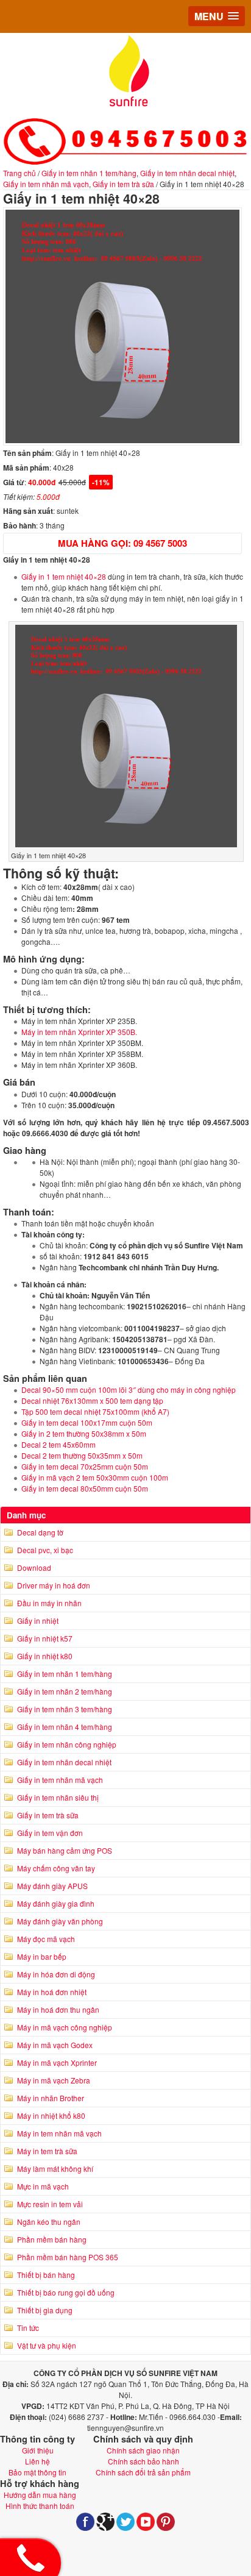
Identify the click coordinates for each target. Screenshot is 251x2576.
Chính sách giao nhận (143, 2450)
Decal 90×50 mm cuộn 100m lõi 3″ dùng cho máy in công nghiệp (129, 1389)
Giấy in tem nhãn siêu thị (58, 1797)
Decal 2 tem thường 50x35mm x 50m (82, 1455)
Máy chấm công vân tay (56, 1868)
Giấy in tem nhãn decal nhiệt (187, 173)
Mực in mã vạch (43, 2186)
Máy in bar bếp (42, 1956)
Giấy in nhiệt (38, 1621)
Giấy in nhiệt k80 (45, 1656)
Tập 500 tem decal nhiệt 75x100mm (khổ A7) (95, 1411)
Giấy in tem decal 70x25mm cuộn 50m (85, 1466)
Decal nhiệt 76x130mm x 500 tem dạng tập (92, 1400)
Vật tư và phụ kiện (47, 2345)
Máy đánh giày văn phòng (60, 1921)
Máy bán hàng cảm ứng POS (65, 1850)
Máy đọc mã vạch (46, 1939)
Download (34, 1567)
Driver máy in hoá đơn (54, 1585)
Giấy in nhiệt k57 (45, 1638)
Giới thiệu (38, 2450)
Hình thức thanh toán (40, 2506)
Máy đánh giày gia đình (56, 1903)
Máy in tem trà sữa (47, 2151)
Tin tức (28, 2328)
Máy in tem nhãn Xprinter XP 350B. (79, 1032)
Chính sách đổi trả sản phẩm (143, 2472)
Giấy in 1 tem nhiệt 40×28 (64, 576)
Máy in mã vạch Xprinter (57, 2062)
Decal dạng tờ (40, 1532)
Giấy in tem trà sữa (123, 184)
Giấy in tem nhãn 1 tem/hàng (89, 173)
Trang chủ (19, 173)
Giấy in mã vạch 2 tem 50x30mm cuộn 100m (95, 1477)
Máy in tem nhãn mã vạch (59, 2133)
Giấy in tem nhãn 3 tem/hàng (65, 1709)
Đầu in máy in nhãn (49, 1603)
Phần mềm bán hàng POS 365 (68, 2257)
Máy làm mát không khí (55, 2169)
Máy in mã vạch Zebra (54, 2080)
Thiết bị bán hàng (46, 2275)
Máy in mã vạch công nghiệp (65, 2027)
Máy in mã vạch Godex (55, 2045)
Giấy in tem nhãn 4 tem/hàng (65, 1727)
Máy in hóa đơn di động (56, 1974)
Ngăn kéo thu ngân (49, 2222)
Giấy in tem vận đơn (50, 1833)
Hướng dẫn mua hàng (40, 2495)
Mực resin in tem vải (50, 2204)
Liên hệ (37, 2461)
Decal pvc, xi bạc (45, 1550)
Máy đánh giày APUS (52, 1886)
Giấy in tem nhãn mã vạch (46, 184)
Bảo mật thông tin (37, 2472)
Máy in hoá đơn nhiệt (52, 1992)
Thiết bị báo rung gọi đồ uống (66, 2292)
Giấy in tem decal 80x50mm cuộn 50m (85, 1488)
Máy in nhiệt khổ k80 (51, 2115)
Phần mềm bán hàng (52, 2239)
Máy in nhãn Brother (51, 2098)
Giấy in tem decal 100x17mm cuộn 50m (87, 1422)
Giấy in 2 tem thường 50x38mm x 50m (84, 1433)
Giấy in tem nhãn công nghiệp (67, 1744)
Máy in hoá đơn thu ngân (58, 2009)
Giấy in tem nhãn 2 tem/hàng (65, 1691)
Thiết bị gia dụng (45, 2310)
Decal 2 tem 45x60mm (58, 1444)
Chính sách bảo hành (143, 2461)
